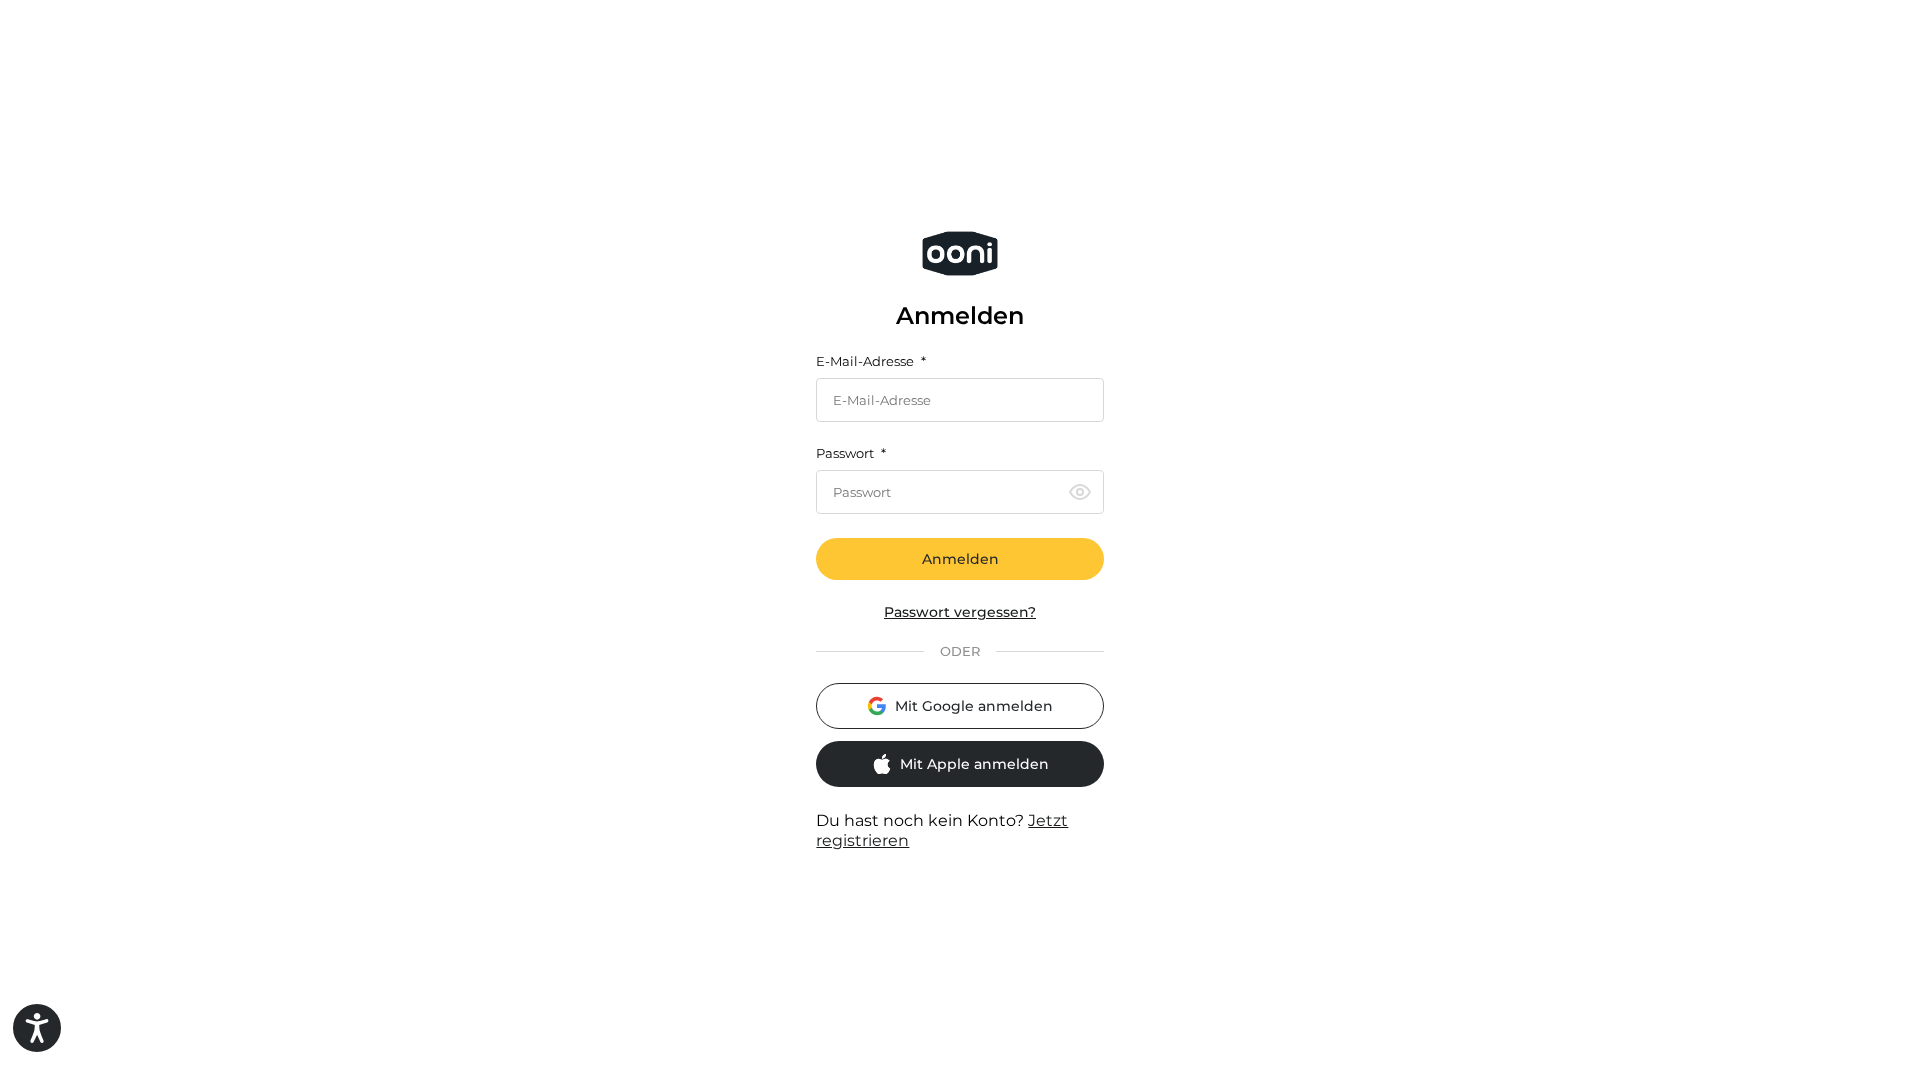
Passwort (851, 453)
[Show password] (1080, 492)
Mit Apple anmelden (974, 764)
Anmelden (960, 559)
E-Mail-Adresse (871, 361)
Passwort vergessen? (960, 612)
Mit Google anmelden (974, 706)
